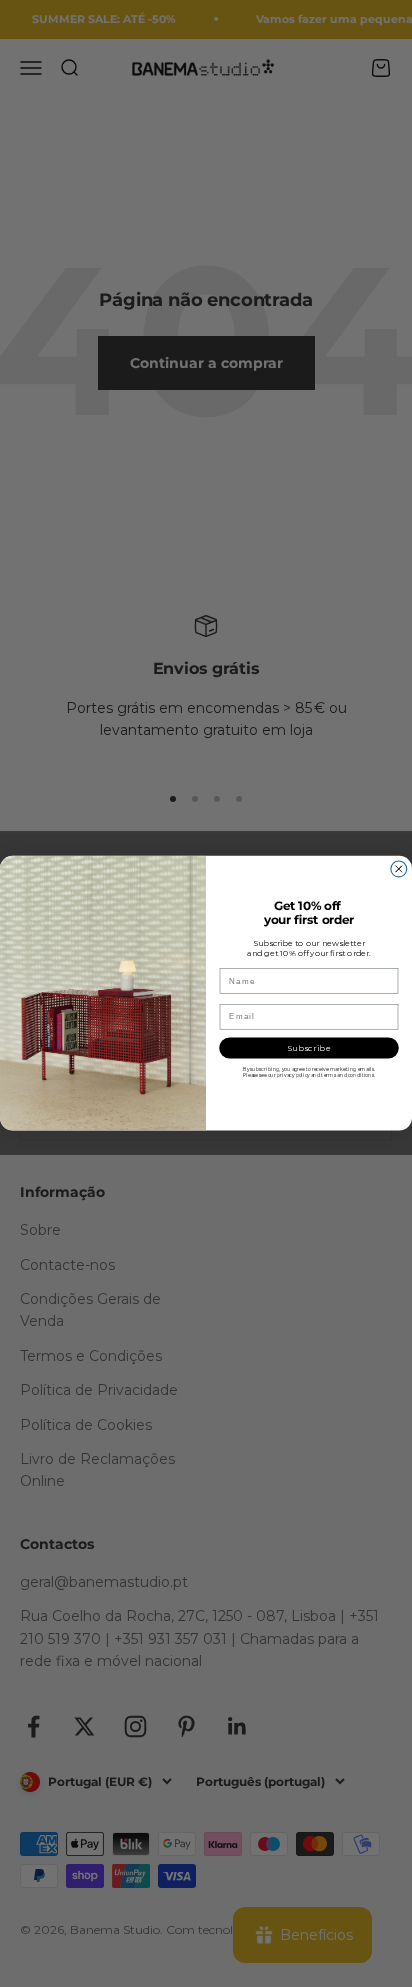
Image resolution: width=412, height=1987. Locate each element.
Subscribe (309, 1048)
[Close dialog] (399, 869)
